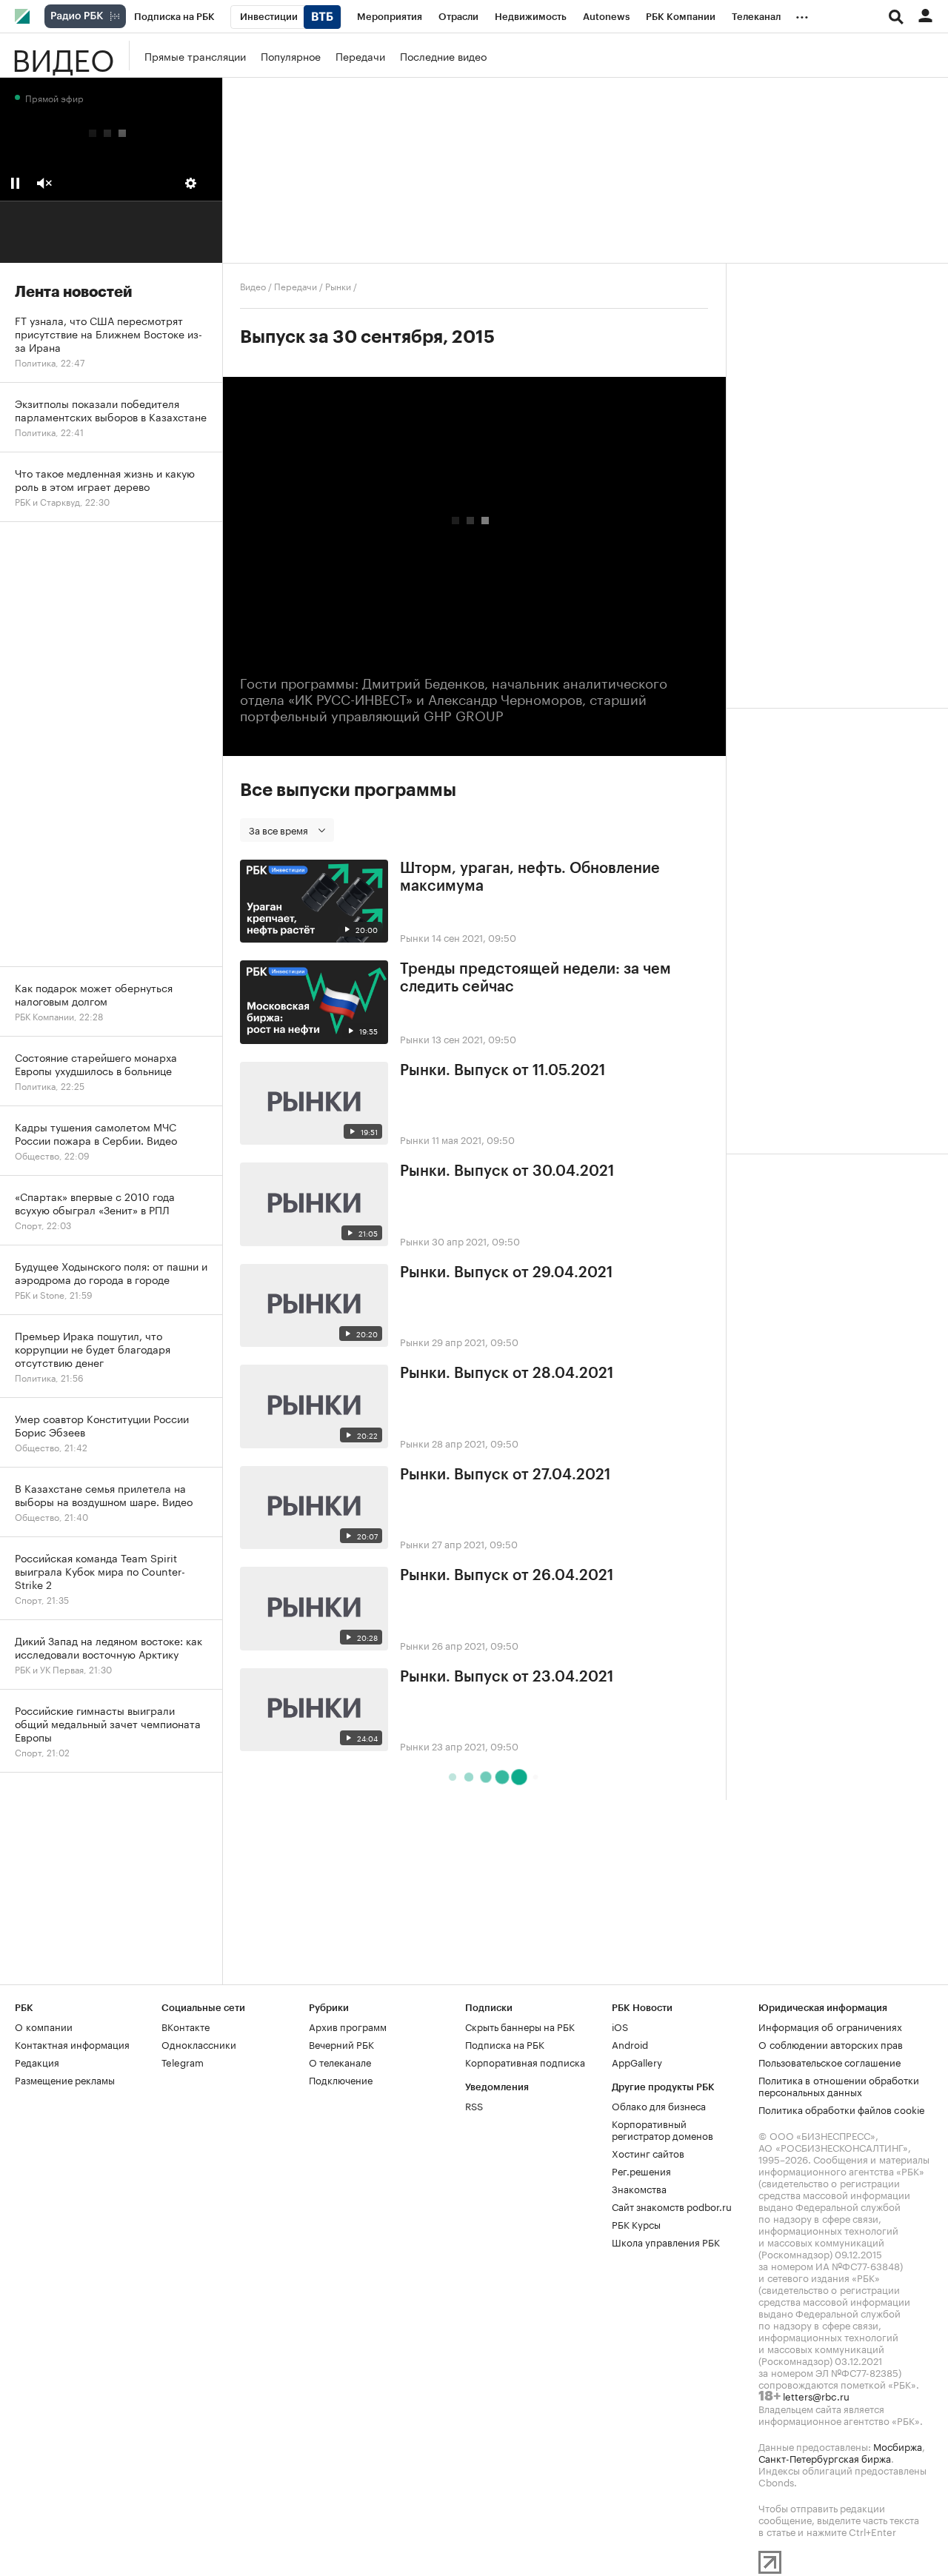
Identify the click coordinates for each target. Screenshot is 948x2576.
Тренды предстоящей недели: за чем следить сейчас (535, 978)
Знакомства (639, 2188)
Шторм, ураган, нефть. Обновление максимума (530, 877)
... (802, 14)
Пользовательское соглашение (829, 2061)
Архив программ (348, 2026)
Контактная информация (72, 2044)
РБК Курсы (636, 2224)
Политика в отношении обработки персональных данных (839, 2085)
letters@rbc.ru (816, 2395)
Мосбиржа (898, 2446)
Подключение (341, 2079)
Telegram (183, 2061)
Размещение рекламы (65, 2079)
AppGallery (637, 2061)
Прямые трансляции (195, 56)
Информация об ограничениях (830, 2026)
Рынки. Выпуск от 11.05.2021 (503, 1071)
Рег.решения (641, 2170)
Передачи (360, 56)
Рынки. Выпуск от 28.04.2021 (507, 1374)
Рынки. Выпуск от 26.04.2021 (507, 1576)
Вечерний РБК (341, 2044)
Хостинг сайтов (648, 2152)
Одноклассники (199, 2044)
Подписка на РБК (505, 2044)
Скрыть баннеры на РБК (520, 2026)
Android (630, 2044)
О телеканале (340, 2061)
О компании (44, 2026)
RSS (474, 2105)
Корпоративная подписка (525, 2061)
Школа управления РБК (666, 2241)
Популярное (291, 56)
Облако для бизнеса (659, 2105)
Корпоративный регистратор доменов (662, 2129)
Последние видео (443, 56)
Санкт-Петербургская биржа (825, 2458)
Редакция (37, 2061)
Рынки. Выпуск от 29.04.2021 (506, 1273)
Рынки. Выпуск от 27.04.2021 (505, 1475)
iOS (620, 2026)
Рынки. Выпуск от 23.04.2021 (507, 1677)
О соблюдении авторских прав (831, 2044)
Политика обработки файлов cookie (842, 2109)
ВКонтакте (186, 2026)
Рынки (338, 285)
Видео (63, 56)
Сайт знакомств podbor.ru (672, 2206)
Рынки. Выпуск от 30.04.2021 (507, 1171)
